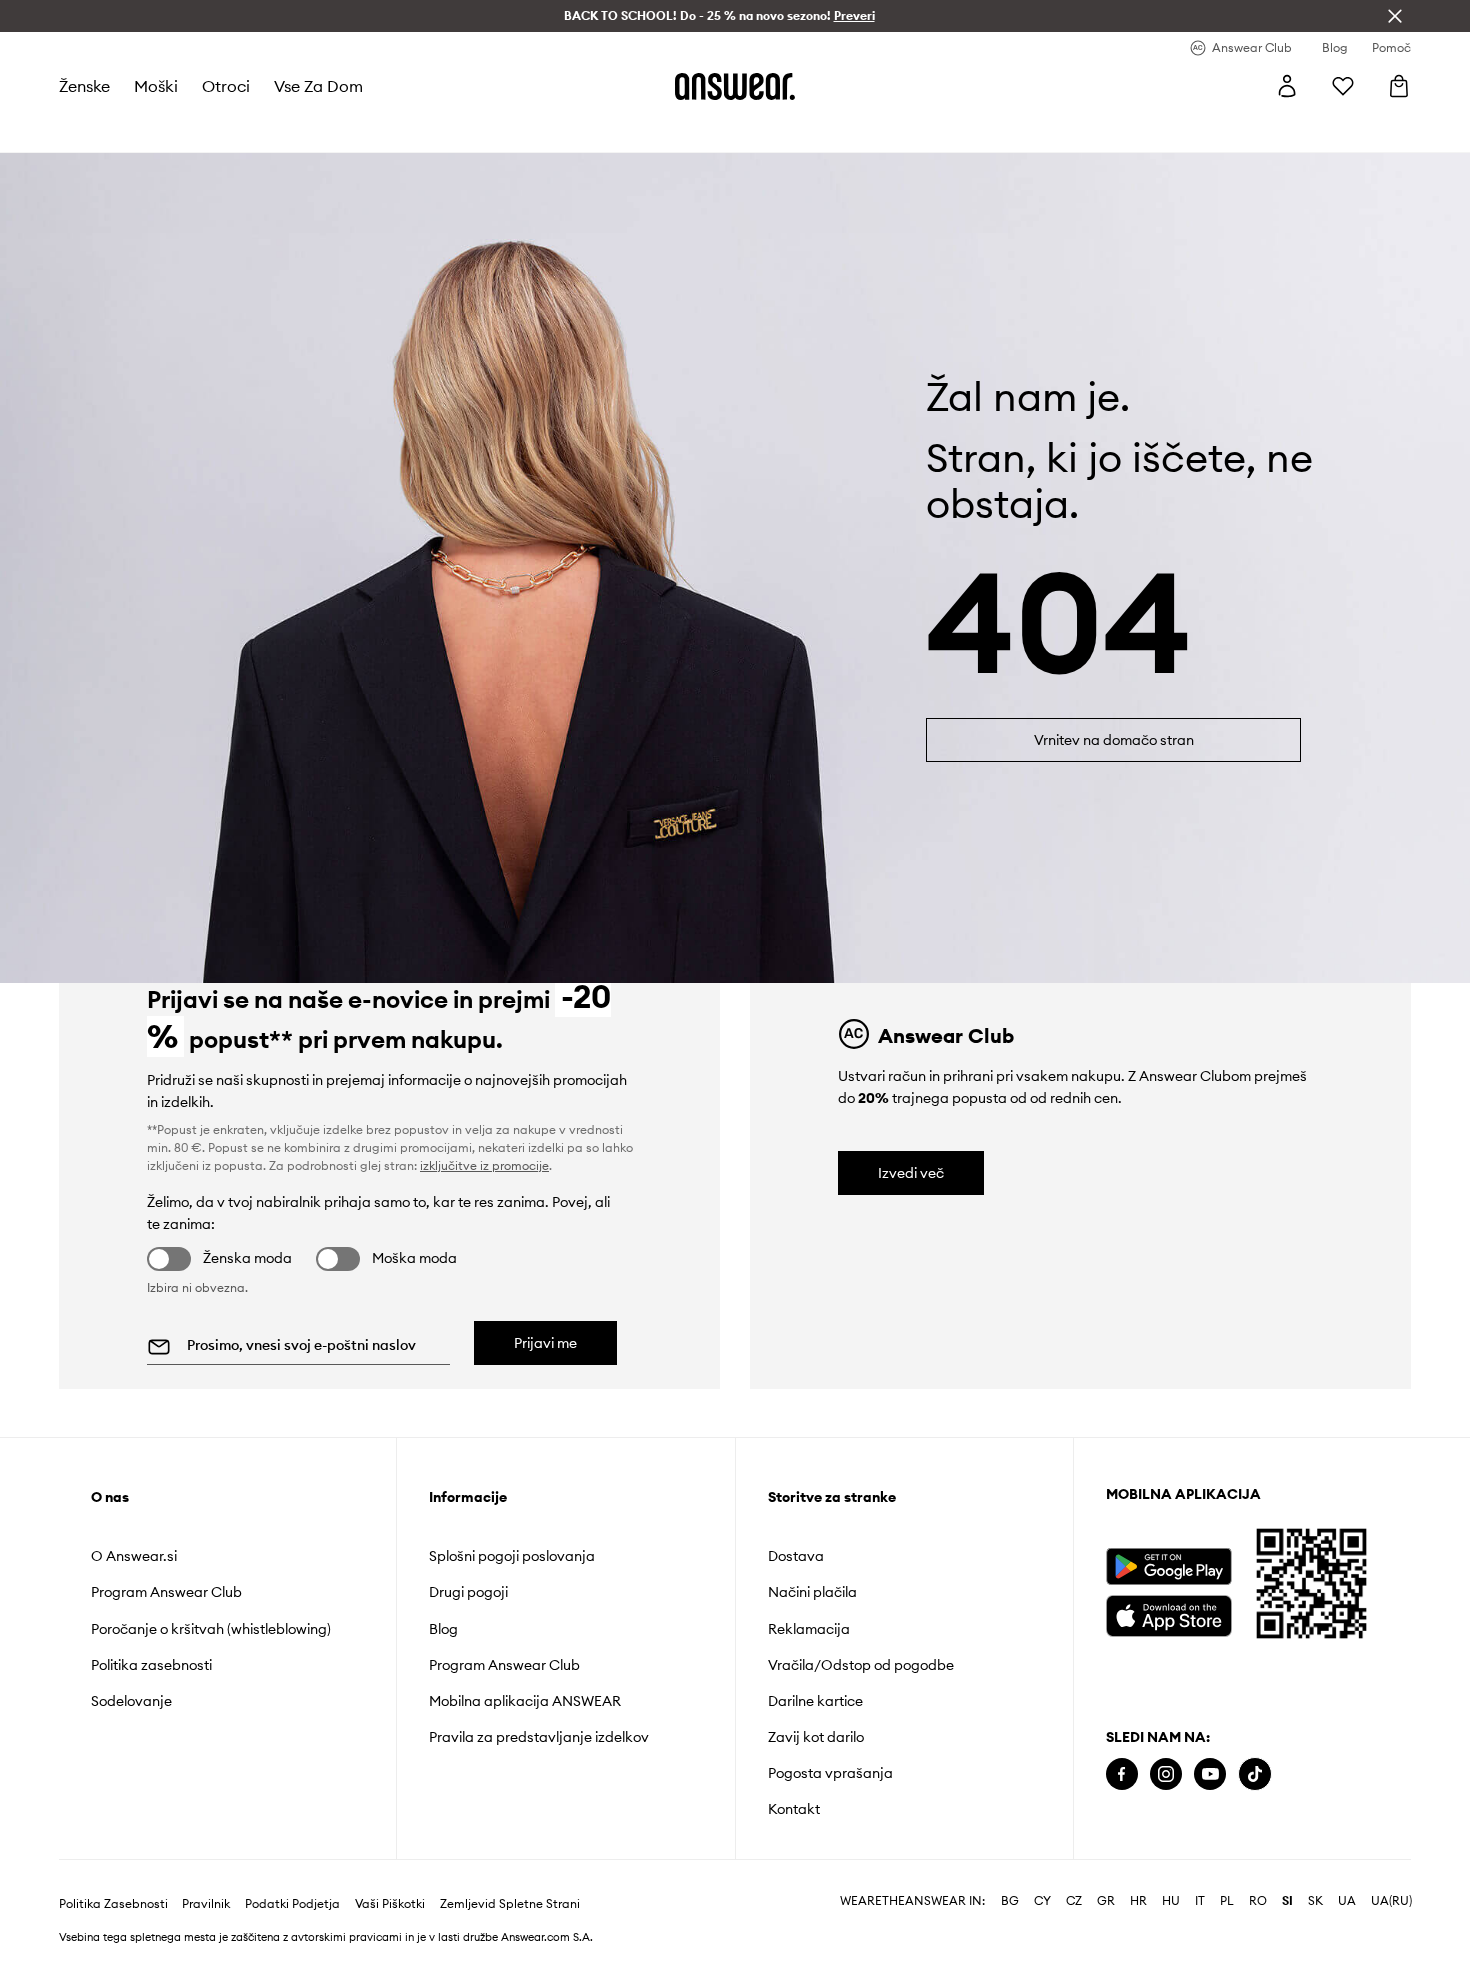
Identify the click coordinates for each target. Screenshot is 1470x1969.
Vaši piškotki (390, 1904)
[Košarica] (1399, 86)
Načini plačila (812, 1592)
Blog (443, 1629)
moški (156, 86)
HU (1171, 1901)
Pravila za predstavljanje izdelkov (539, 1737)
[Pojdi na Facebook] (1122, 1774)
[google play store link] (1168, 1566)
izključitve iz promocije (484, 1165)
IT (1200, 1901)
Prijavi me (545, 1343)
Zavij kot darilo (816, 1737)
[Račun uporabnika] (1287, 86)
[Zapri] (1395, 16)
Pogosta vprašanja (830, 1773)
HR (1138, 1901)
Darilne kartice (815, 1701)
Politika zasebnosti (151, 1665)
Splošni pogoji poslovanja (512, 1556)
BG (1010, 1901)
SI (1287, 1901)
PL (1227, 1901)
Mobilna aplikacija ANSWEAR (525, 1701)
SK (1315, 1901)
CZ (1074, 1901)
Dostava (796, 1556)
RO (1258, 1901)
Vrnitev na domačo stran (1114, 740)
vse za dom (318, 86)
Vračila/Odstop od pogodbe (861, 1665)
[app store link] (1168, 1613)
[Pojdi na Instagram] (1166, 1774)
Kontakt (794, 1809)
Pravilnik (206, 1904)
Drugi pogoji (468, 1592)
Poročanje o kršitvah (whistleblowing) (211, 1629)
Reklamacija (809, 1629)
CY (1042, 1901)
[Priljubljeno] (1343, 86)
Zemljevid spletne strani (510, 1904)
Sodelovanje (131, 1701)
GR (1106, 1901)
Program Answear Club (166, 1592)
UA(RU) (1391, 1901)
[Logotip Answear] (735, 86)
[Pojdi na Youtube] (1210, 1774)
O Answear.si (134, 1556)
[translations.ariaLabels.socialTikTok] (1255, 1774)
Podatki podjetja (292, 1904)
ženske (84, 86)
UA (1347, 1901)
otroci (226, 86)
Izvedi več (911, 1173)
